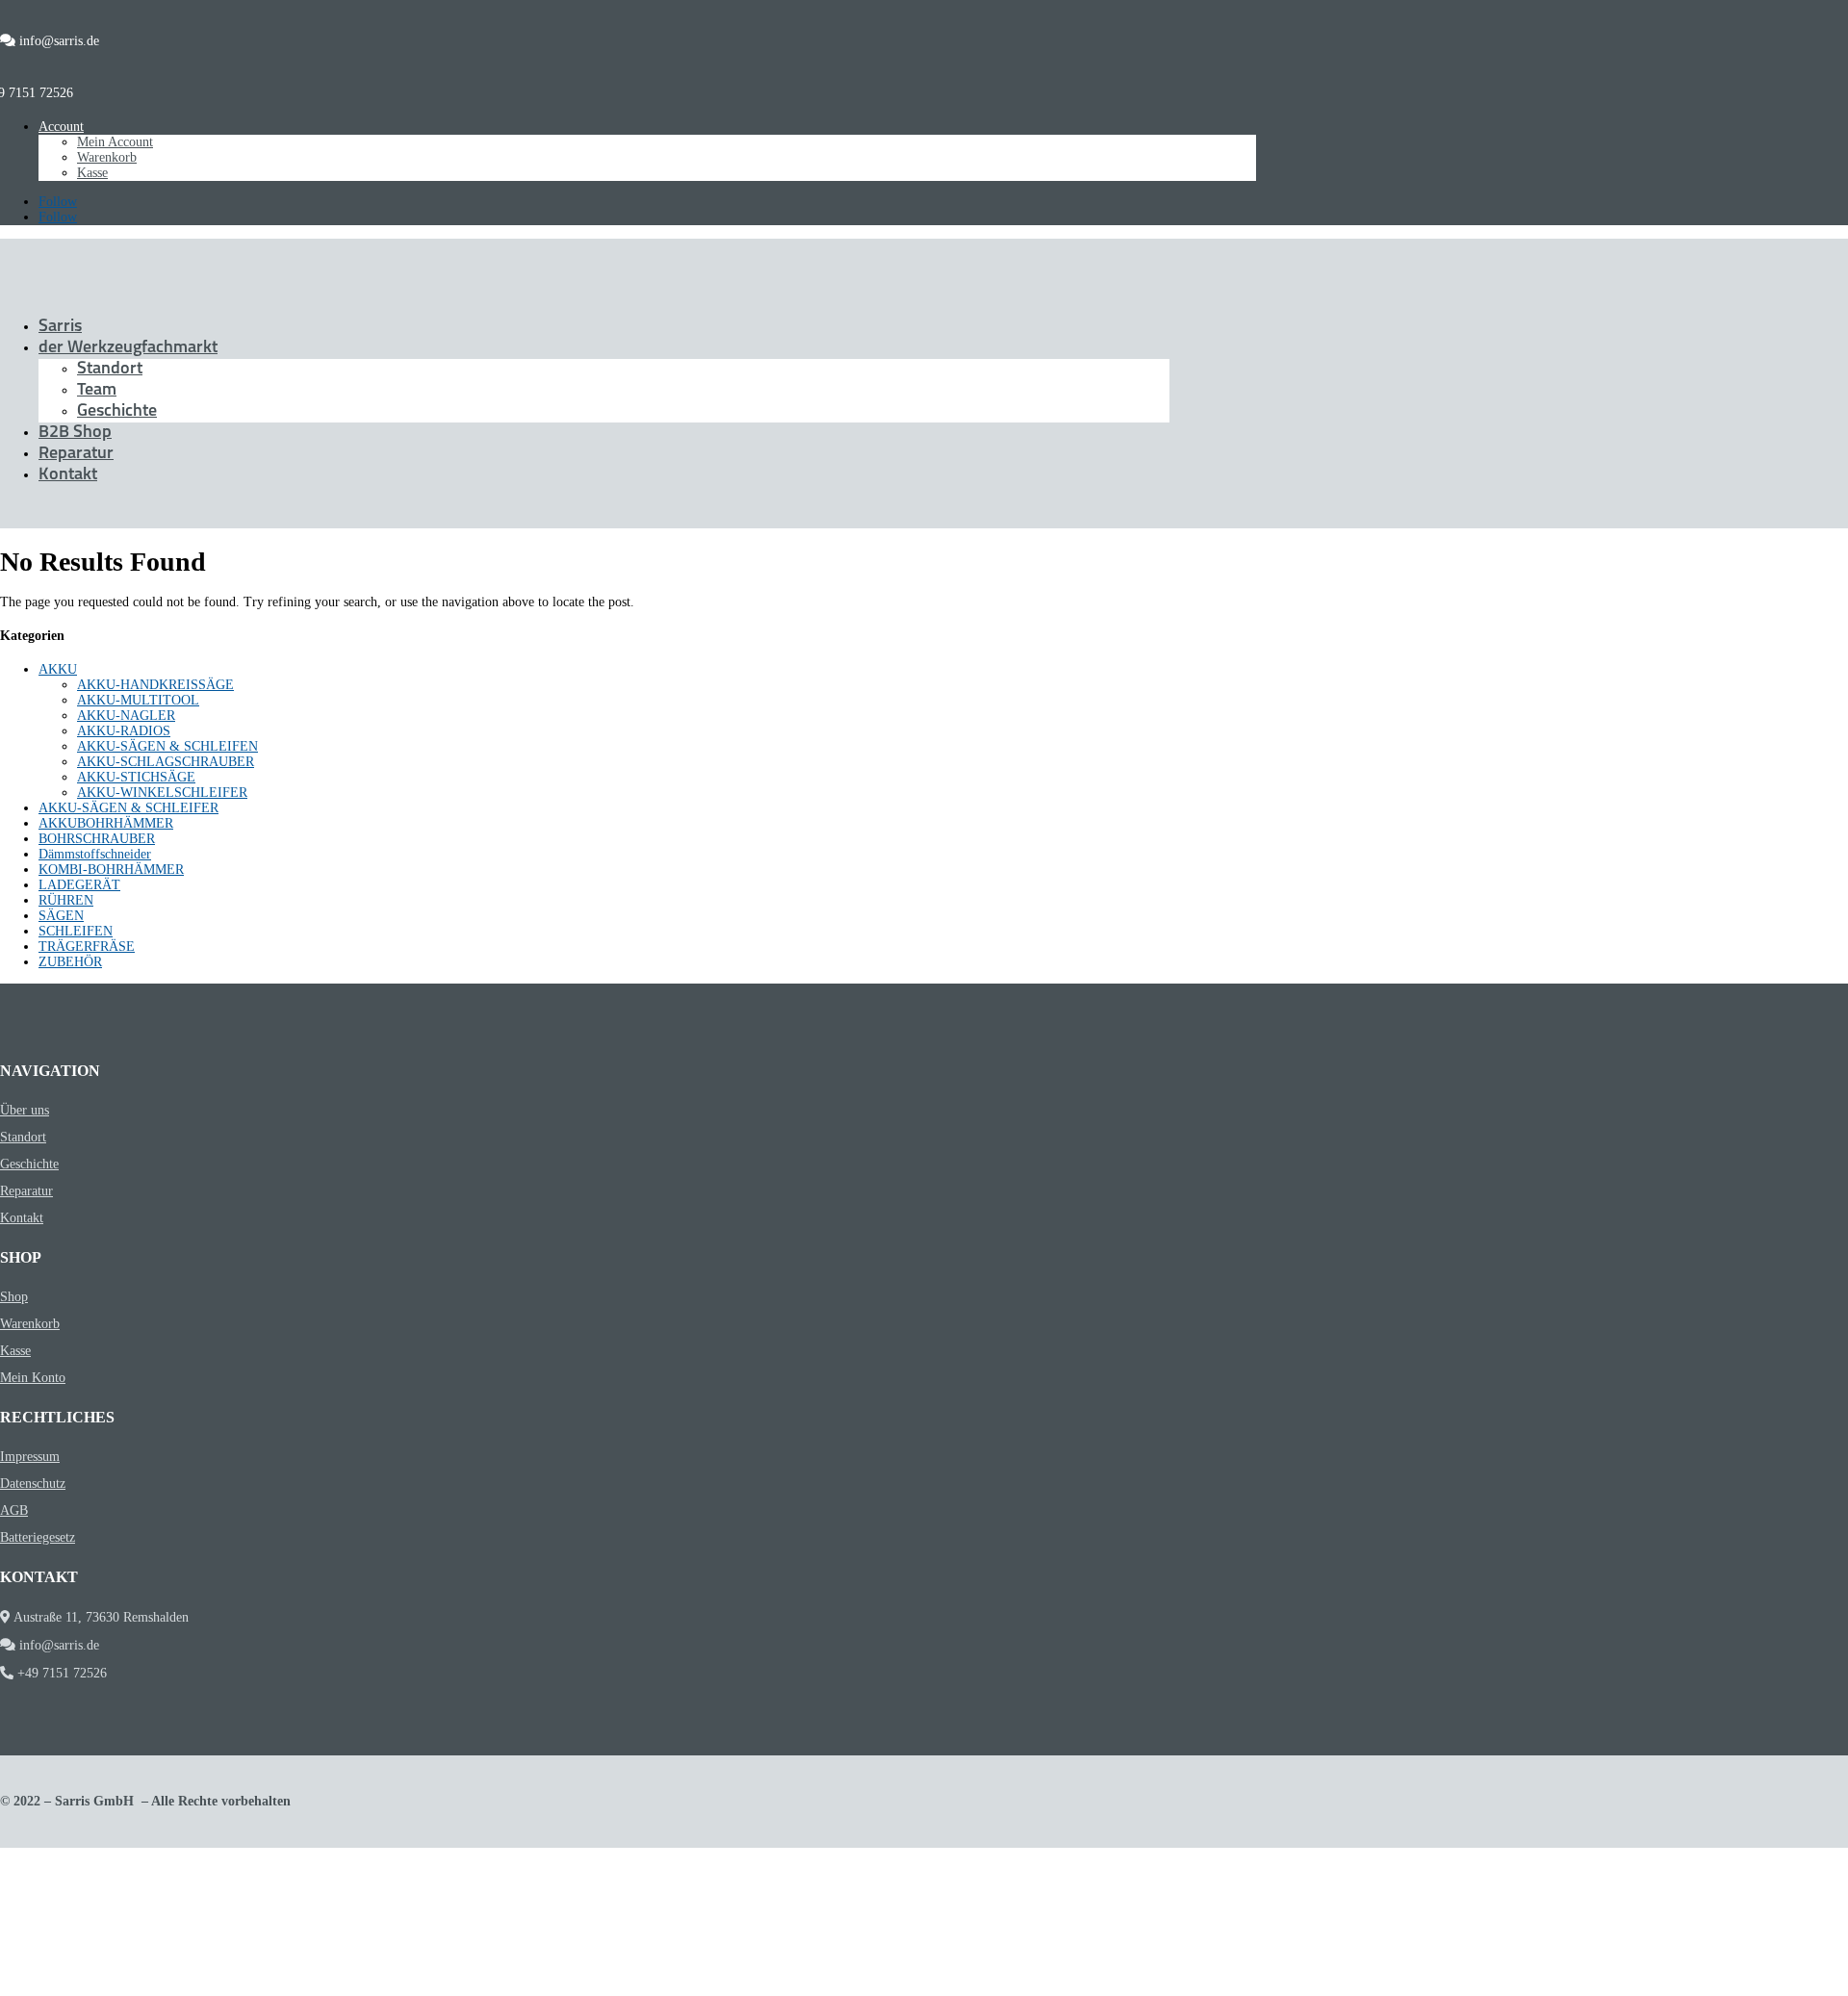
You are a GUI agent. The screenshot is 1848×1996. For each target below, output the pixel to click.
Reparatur (76, 454)
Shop (14, 1297)
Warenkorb (107, 157)
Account (61, 127)
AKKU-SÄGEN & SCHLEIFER (128, 808)
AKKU (58, 669)
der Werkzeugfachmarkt (128, 348)
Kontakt (68, 475)
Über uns (25, 1110)
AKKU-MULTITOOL (138, 700)
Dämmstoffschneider (95, 854)
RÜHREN (66, 900)
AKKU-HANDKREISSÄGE (155, 685)
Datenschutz (33, 1484)
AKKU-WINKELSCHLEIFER (162, 793)
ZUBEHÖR (70, 962)
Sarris (60, 327)
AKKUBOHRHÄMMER (106, 823)
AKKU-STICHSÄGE (136, 777)
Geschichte (117, 412)
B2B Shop (75, 433)
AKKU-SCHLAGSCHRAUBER (166, 762)
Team (97, 391)
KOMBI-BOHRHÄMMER (111, 870)
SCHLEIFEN (76, 931)
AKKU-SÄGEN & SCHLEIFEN (167, 746)
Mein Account (115, 142)
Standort (110, 370)
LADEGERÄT (79, 885)
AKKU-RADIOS (124, 731)
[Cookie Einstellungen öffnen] (144, 1988)
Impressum (30, 1457)
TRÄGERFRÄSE (87, 947)
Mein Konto (33, 1378)
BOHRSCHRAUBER (97, 839)
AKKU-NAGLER (126, 716)
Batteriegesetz (38, 1537)
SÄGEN (61, 916)
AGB (14, 1510)
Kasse (92, 173)
